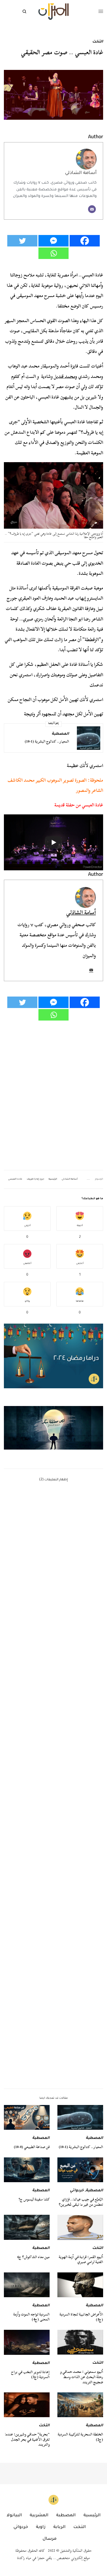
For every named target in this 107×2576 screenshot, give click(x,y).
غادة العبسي (15, 1179)
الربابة (59, 2527)
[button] (53, 1428)
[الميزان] (53, 12)
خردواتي (77, 2191)
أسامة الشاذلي (81, 173)
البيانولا (14, 2515)
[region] (53, 1428)
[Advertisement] (53, 1850)
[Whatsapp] (53, 253)
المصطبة (60, 734)
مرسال (50, 2539)
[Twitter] (22, 241)
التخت (98, 42)
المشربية (39, 2515)
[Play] (53, 842)
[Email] (92, 209)
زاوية (41, 2527)
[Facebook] (85, 241)
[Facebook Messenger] (53, 241)
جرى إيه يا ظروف (35, 1179)
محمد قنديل (65, 376)
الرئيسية (53, 1179)
